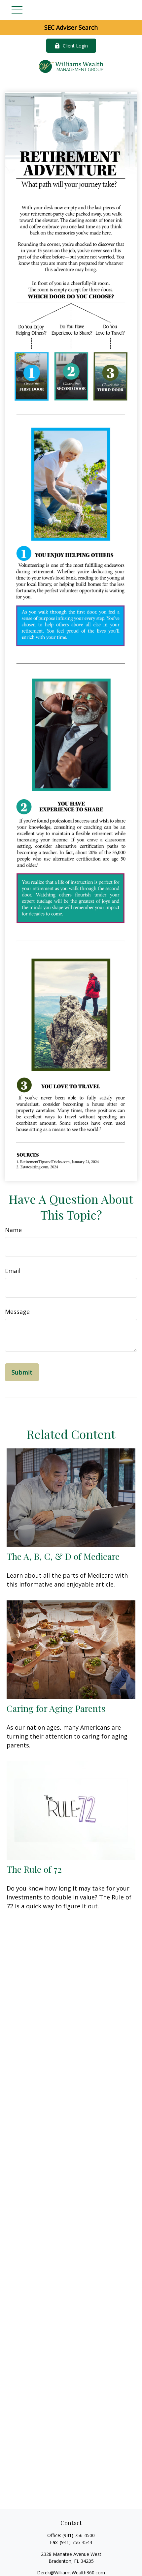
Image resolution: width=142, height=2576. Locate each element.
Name (13, 1230)
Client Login (75, 46)
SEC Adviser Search (71, 27)
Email (13, 1271)
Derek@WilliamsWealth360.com (71, 2573)
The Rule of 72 (34, 1869)
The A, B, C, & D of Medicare (63, 1556)
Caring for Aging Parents (56, 1708)
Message (17, 1312)
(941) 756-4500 (79, 2535)
